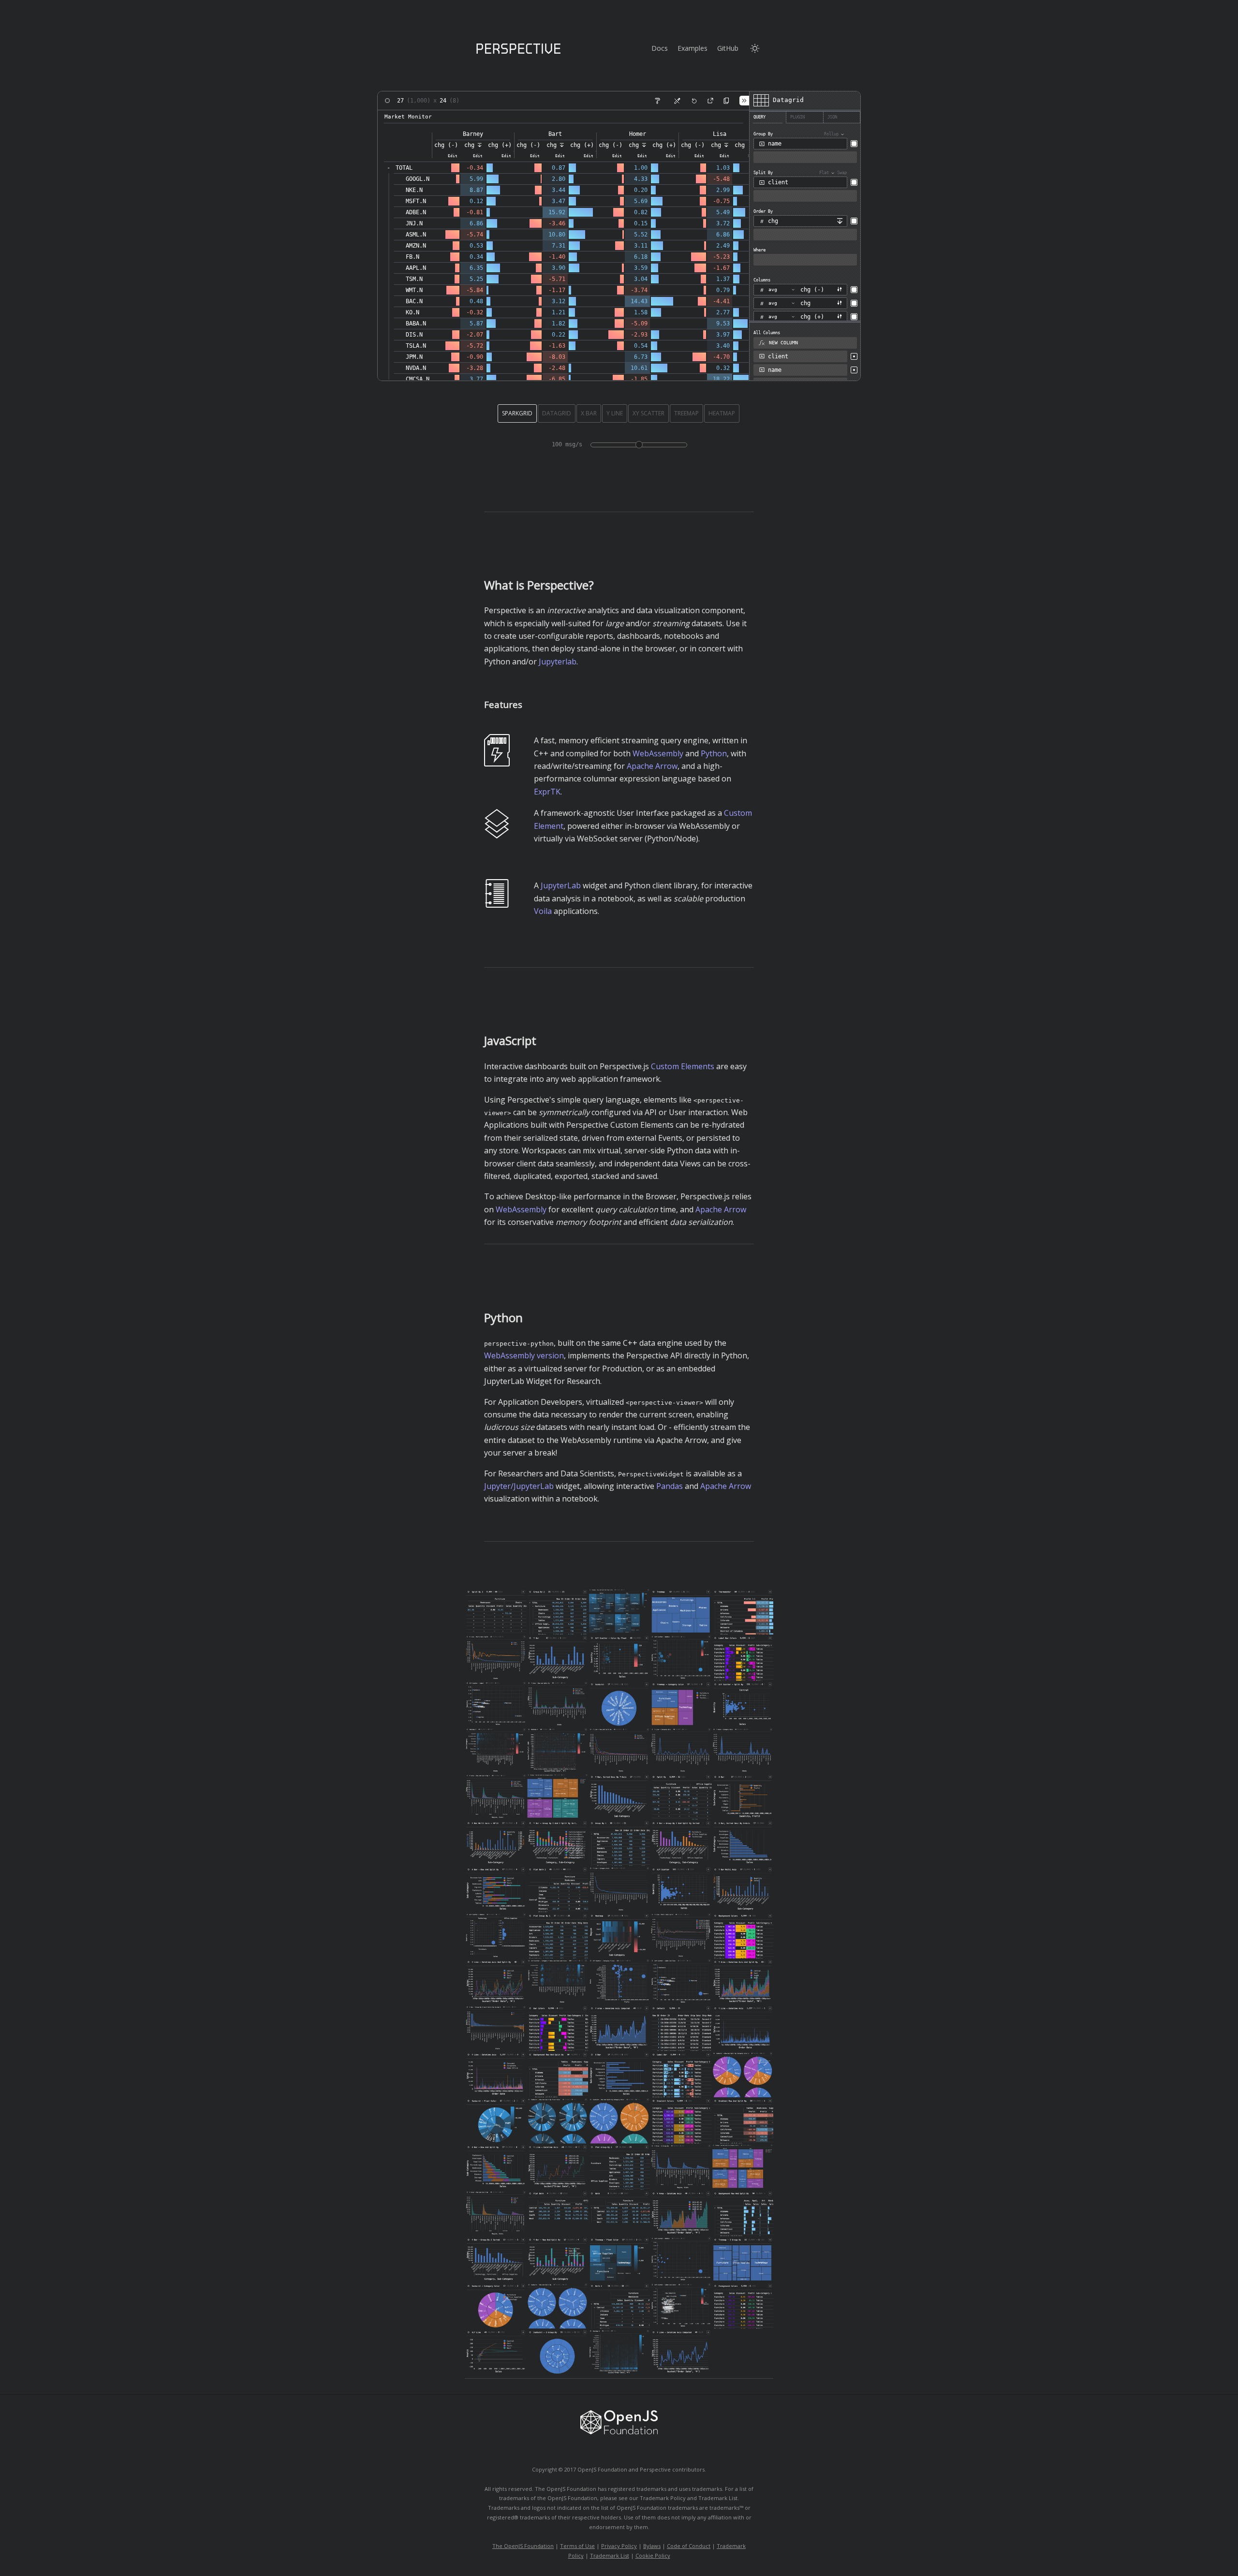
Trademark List (610, 2555)
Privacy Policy (619, 2546)
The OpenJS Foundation (523, 2546)
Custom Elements (683, 1066)
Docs (660, 48)
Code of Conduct (689, 2546)
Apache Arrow (652, 766)
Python (714, 753)
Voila (543, 911)
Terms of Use (577, 2546)
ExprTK (547, 792)
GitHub (728, 48)
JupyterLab (561, 885)
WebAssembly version (524, 1355)
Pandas (670, 1486)
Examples (693, 48)
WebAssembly (658, 753)
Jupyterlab (558, 662)
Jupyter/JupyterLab (519, 1486)
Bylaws (652, 2546)
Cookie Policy (653, 2555)
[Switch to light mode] (755, 48)
